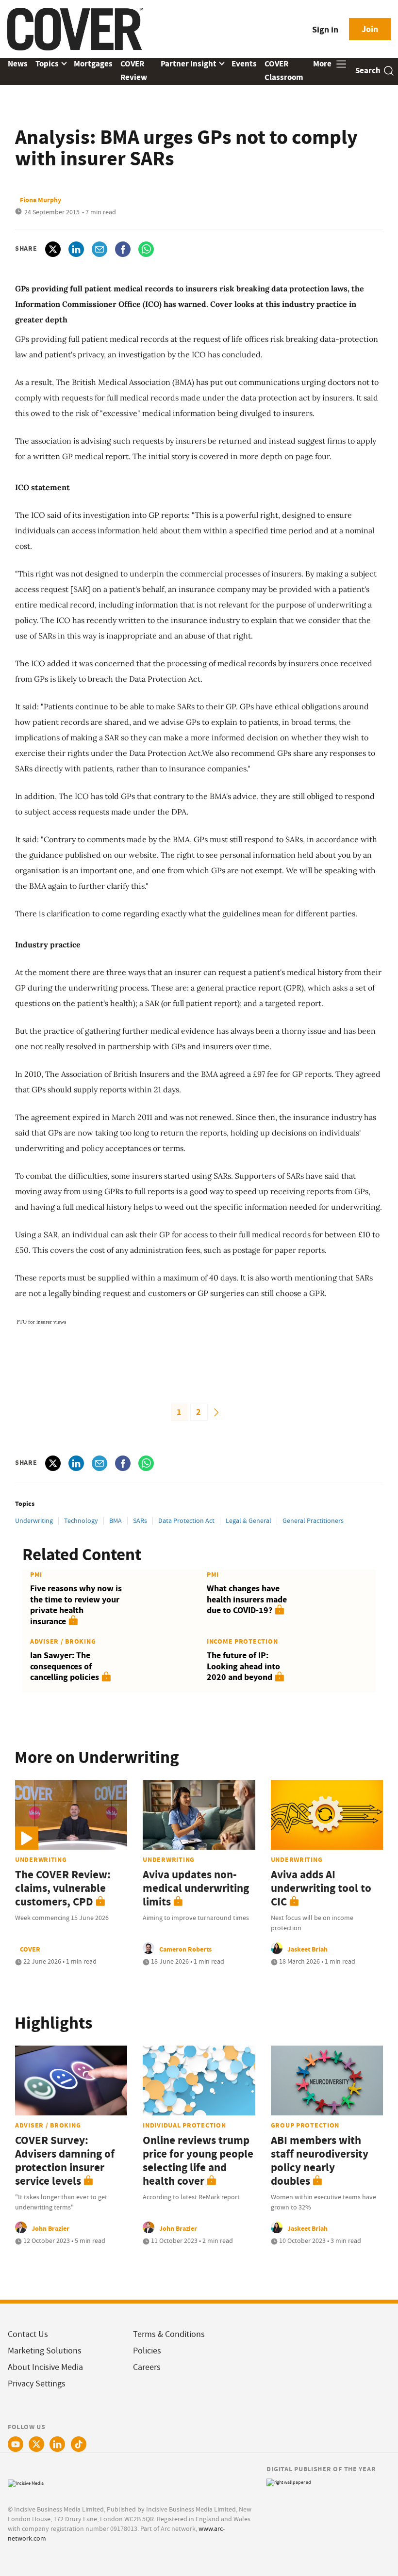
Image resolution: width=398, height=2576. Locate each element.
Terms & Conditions (169, 2334)
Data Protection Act (187, 1520)
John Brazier (50, 2228)
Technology (81, 1520)
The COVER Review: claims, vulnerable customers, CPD (63, 1888)
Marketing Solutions (45, 2351)
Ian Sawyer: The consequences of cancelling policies (65, 1666)
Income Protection (242, 1641)
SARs (140, 1520)
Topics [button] (48, 64)
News (18, 64)
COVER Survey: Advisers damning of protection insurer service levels (65, 2161)
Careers (147, 2367)
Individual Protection (184, 2125)
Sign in (325, 30)
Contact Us (28, 2334)
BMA (116, 1520)
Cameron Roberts (185, 1949)
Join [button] (370, 29)
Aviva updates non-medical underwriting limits (196, 1888)
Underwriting (34, 1520)
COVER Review (134, 71)
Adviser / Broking (63, 1641)
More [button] (323, 64)
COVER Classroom (284, 71)
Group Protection (305, 2125)
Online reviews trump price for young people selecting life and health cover (198, 2161)
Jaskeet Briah (307, 1949)
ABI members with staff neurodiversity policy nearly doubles (320, 2161)
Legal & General (249, 1520)
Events (244, 64)
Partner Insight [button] (189, 64)
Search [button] (368, 71)
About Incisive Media (45, 2367)
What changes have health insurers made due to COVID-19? (247, 1599)
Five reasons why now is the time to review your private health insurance (76, 1605)
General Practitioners (313, 1520)
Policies (147, 2351)
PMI (36, 1574)
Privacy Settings (37, 2384)
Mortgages (93, 64)
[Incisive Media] (26, 2482)
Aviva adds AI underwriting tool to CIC (321, 1888)
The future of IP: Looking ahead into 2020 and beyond (243, 1666)
